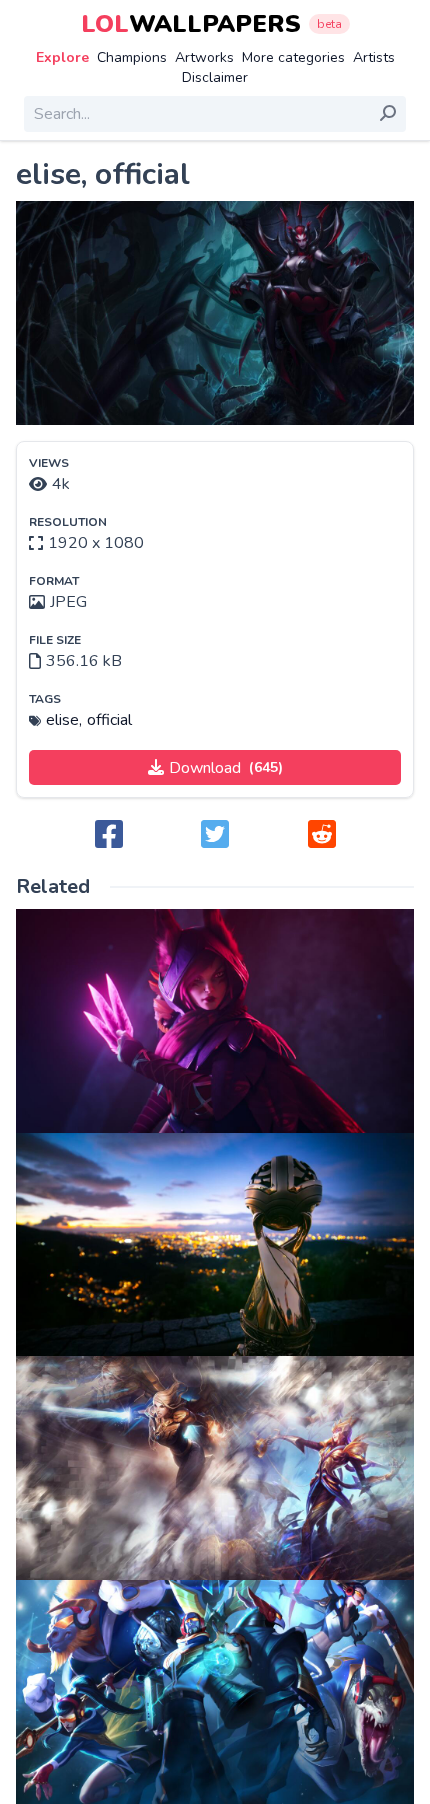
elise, (64, 720)
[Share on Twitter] (215, 835)
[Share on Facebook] (109, 835)
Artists (374, 57)
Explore (62, 57)
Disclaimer (215, 77)
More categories (293, 57)
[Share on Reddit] (322, 835)
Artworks (204, 57)
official (109, 720)
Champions (132, 57)
